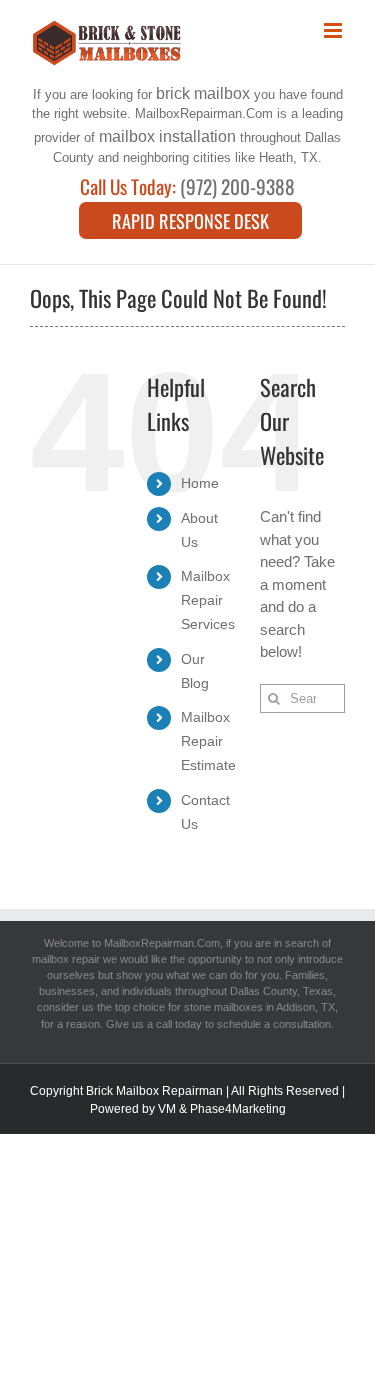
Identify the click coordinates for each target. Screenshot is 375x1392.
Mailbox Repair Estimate (208, 741)
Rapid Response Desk (190, 220)
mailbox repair (66, 959)
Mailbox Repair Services (208, 600)
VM (167, 1109)
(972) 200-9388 (237, 187)
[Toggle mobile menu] (334, 30)
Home (200, 483)
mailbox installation (167, 136)
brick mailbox (203, 93)
